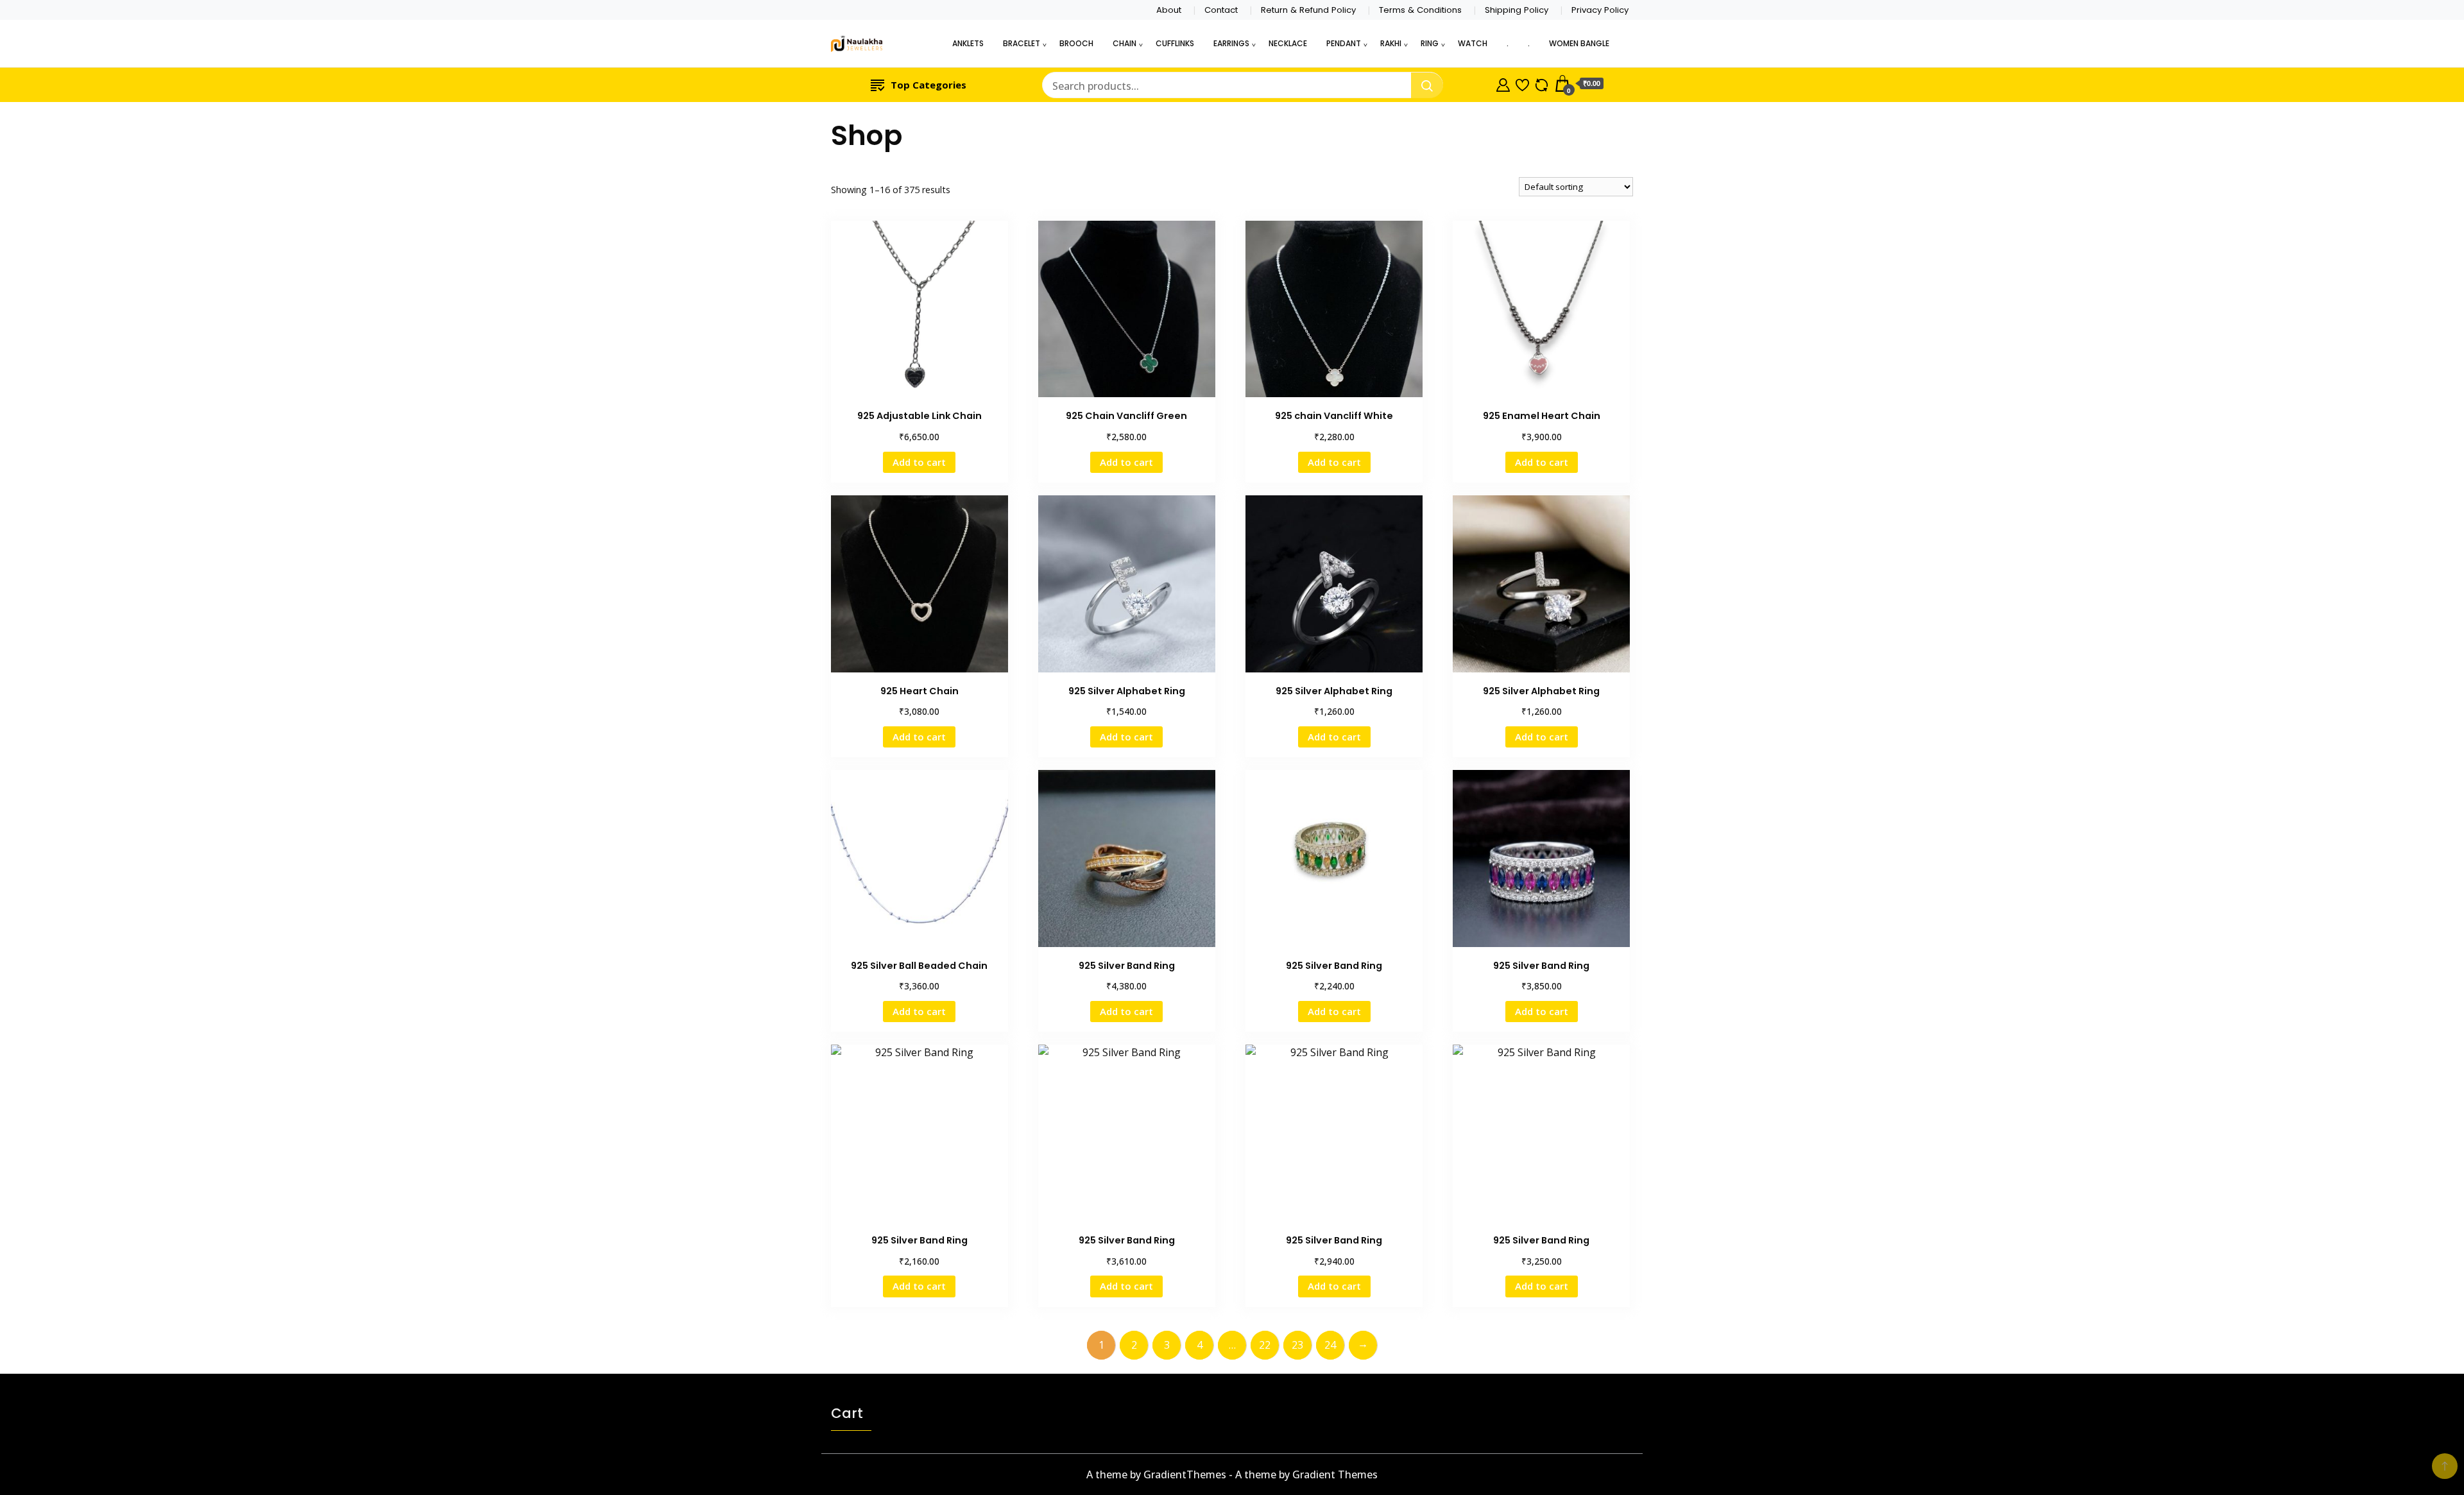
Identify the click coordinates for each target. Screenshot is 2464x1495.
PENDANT (1344, 43)
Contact (1221, 10)
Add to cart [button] (919, 462)
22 (1265, 1345)
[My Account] (1503, 83)
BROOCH (1076, 43)
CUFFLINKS (1175, 43)
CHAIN (1125, 43)
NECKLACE (1288, 43)
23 (1297, 1345)
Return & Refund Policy (1308, 10)
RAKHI (1391, 43)
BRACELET (1022, 43)
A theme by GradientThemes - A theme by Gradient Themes (1232, 1474)
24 (1330, 1345)
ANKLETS (968, 43)
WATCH (1473, 43)
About (1169, 10)
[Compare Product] (1542, 83)
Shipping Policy (1517, 10)
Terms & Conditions (1420, 10)
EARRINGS (1231, 43)
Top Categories (928, 85)
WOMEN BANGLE (1579, 43)
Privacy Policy (1600, 10)
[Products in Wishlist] (1522, 83)
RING (1430, 43)
